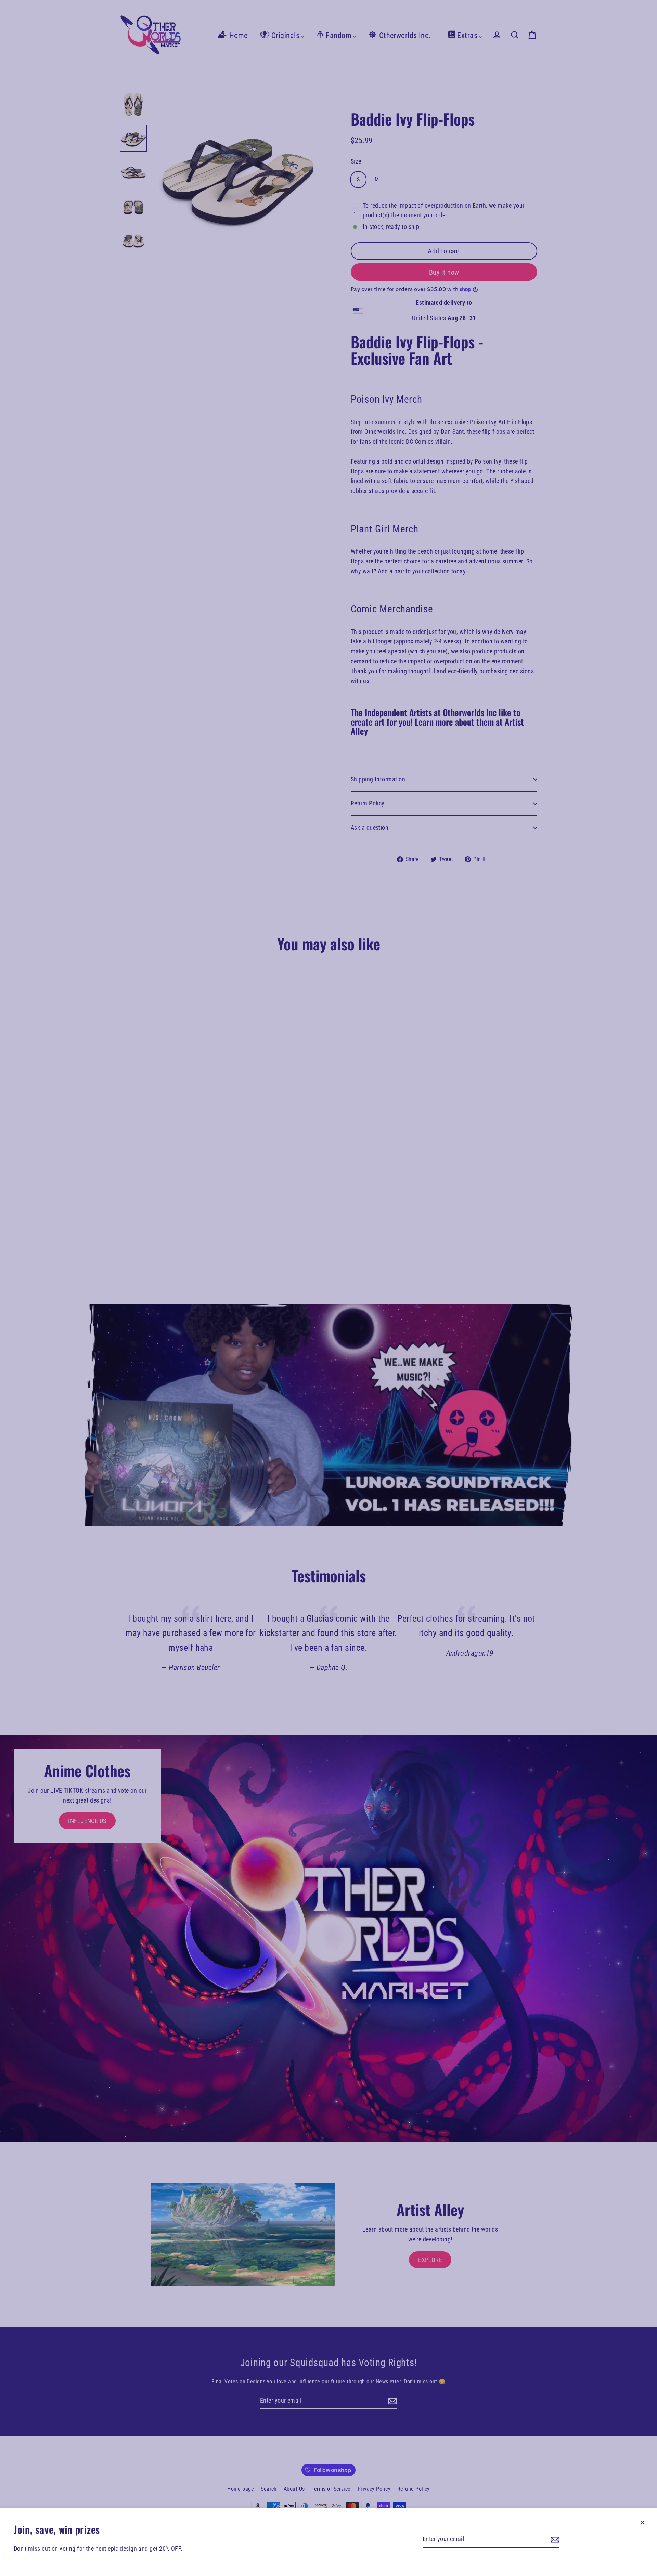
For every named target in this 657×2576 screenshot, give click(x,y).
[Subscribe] (554, 2540)
